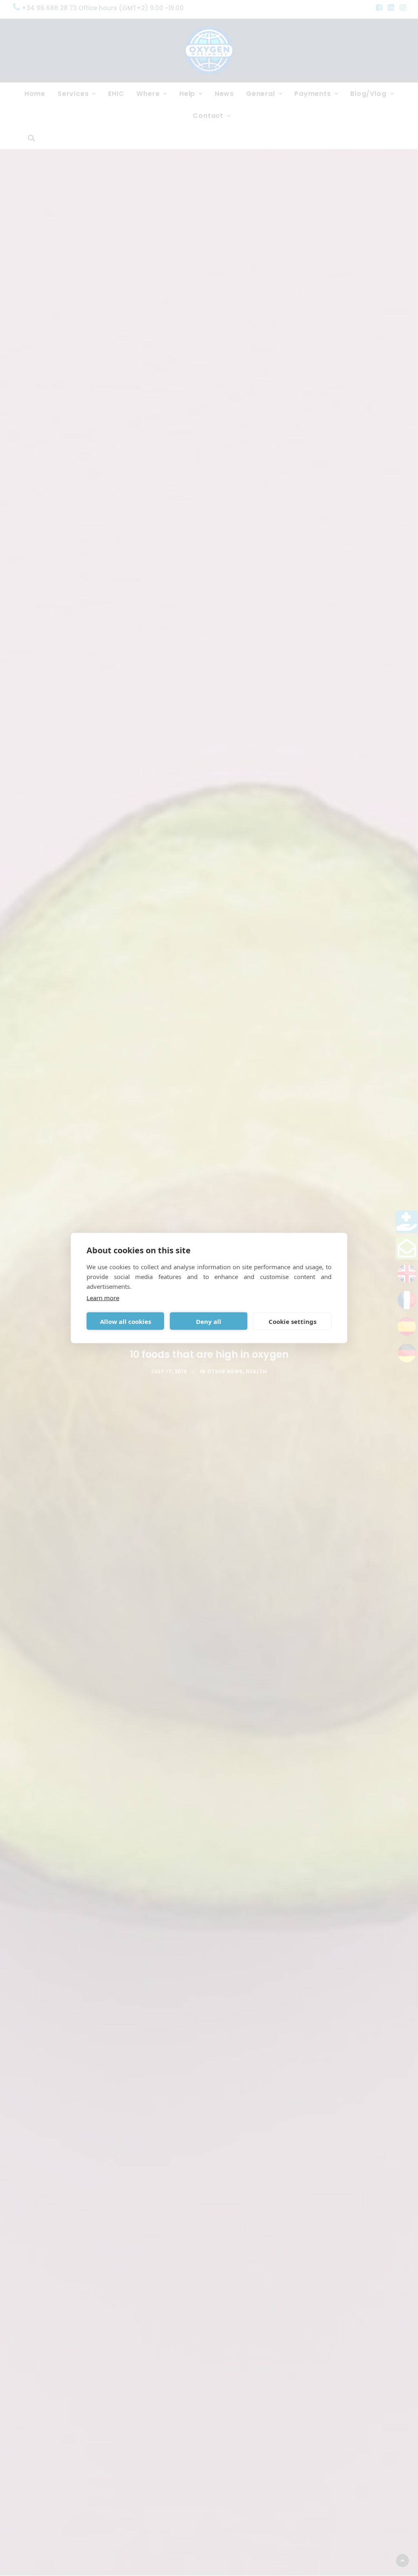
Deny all (209, 1321)
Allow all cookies (126, 1321)
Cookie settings (292, 1321)
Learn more (103, 1298)
